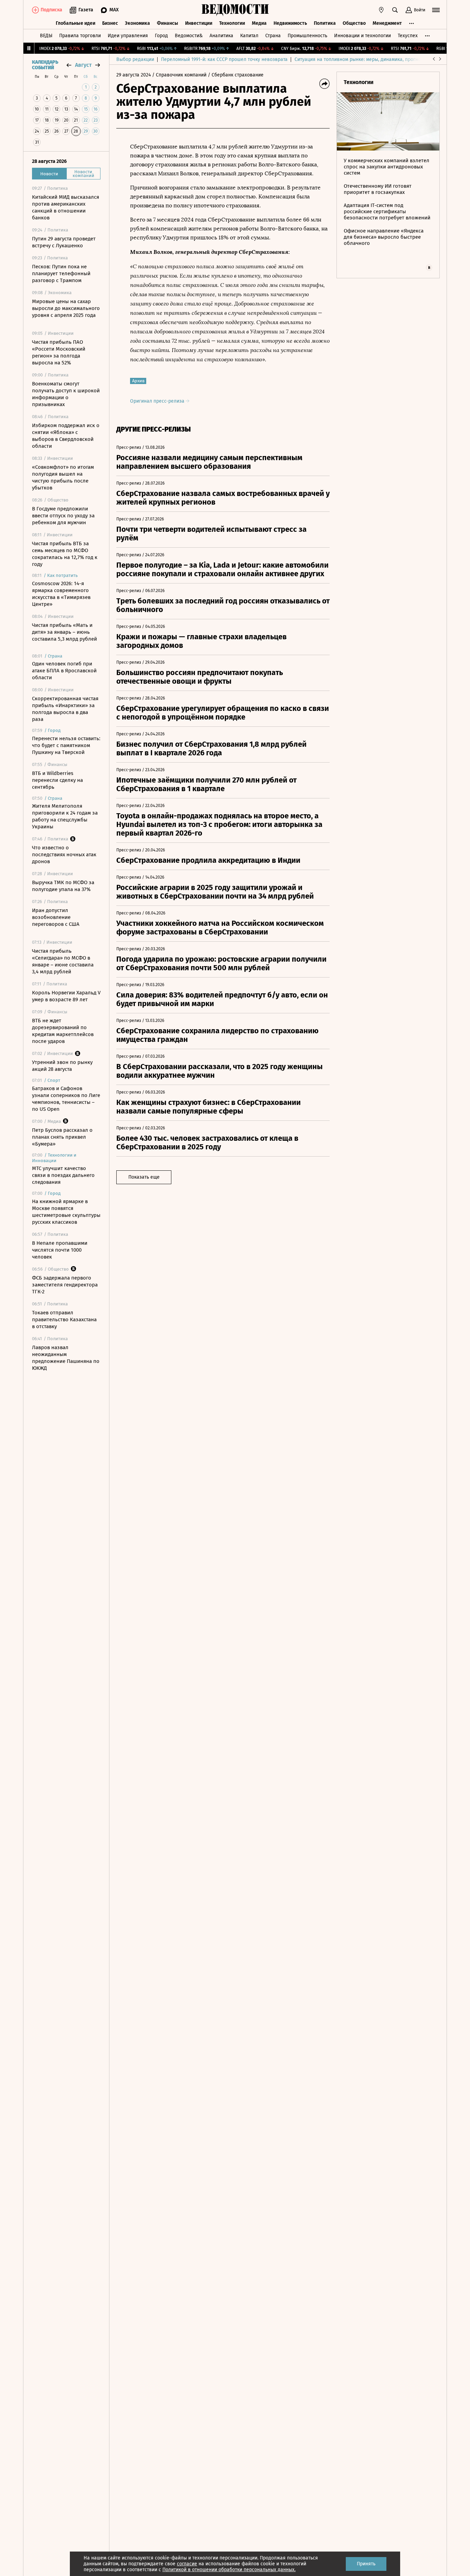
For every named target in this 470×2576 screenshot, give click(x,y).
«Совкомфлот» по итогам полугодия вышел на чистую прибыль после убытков (63, 477)
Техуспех (408, 36)
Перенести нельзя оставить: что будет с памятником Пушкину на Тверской (66, 745)
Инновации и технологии (362, 36)
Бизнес (110, 23)
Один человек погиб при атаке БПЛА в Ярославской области (64, 671)
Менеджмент (387, 23)
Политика (325, 23)
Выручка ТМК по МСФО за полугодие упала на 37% (63, 886)
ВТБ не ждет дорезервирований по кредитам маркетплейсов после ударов (63, 1031)
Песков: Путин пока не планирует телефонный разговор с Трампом (61, 273)
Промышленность (307, 36)
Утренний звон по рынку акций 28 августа (62, 1066)
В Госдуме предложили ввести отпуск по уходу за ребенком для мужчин (63, 516)
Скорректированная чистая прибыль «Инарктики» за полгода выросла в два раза (65, 709)
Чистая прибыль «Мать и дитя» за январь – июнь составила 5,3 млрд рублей (65, 632)
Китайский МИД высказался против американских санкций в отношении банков (66, 207)
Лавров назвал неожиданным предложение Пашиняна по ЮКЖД (66, 1358)
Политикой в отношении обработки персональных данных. (229, 2570)
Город (161, 36)
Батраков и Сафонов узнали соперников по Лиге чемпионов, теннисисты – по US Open (66, 1099)
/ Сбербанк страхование (236, 75)
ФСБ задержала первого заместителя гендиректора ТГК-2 (65, 1285)
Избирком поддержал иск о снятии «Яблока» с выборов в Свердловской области (66, 436)
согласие (187, 2564)
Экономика (137, 23)
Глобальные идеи (76, 23)
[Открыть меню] (436, 10)
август (83, 65)
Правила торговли (80, 36)
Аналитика (221, 36)
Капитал (249, 36)
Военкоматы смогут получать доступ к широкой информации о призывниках (66, 394)
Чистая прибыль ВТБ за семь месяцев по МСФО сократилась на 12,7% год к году (65, 554)
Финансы (168, 23)
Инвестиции (199, 23)
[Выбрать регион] (381, 10)
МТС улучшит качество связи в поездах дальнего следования (63, 1175)
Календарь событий (45, 65)
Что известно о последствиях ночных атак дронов (64, 855)
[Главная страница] (235, 10)
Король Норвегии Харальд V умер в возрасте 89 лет (66, 996)
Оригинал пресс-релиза (158, 401)
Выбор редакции (135, 59)
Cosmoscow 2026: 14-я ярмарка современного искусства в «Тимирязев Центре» (61, 594)
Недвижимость (290, 23)
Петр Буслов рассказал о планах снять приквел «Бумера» (62, 1137)
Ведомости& (189, 36)
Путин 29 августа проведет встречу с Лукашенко (64, 242)
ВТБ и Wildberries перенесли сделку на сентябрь (57, 780)
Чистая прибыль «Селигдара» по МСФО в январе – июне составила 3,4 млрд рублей (63, 961)
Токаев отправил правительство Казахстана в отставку (64, 1320)
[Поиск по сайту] (395, 10)
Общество (354, 23)
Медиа (259, 23)
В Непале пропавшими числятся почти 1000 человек (60, 1250)
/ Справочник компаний (179, 75)
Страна (273, 36)
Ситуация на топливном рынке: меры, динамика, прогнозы (361, 59)
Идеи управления (128, 36)
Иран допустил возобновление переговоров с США (56, 917)
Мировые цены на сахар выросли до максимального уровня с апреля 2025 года (66, 308)
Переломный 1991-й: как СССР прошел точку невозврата (224, 59)
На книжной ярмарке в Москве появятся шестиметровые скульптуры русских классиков (66, 1212)
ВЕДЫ (46, 36)
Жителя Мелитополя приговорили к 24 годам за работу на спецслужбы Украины (65, 816)
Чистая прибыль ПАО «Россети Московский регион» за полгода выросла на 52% (59, 352)
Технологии (232, 23)
